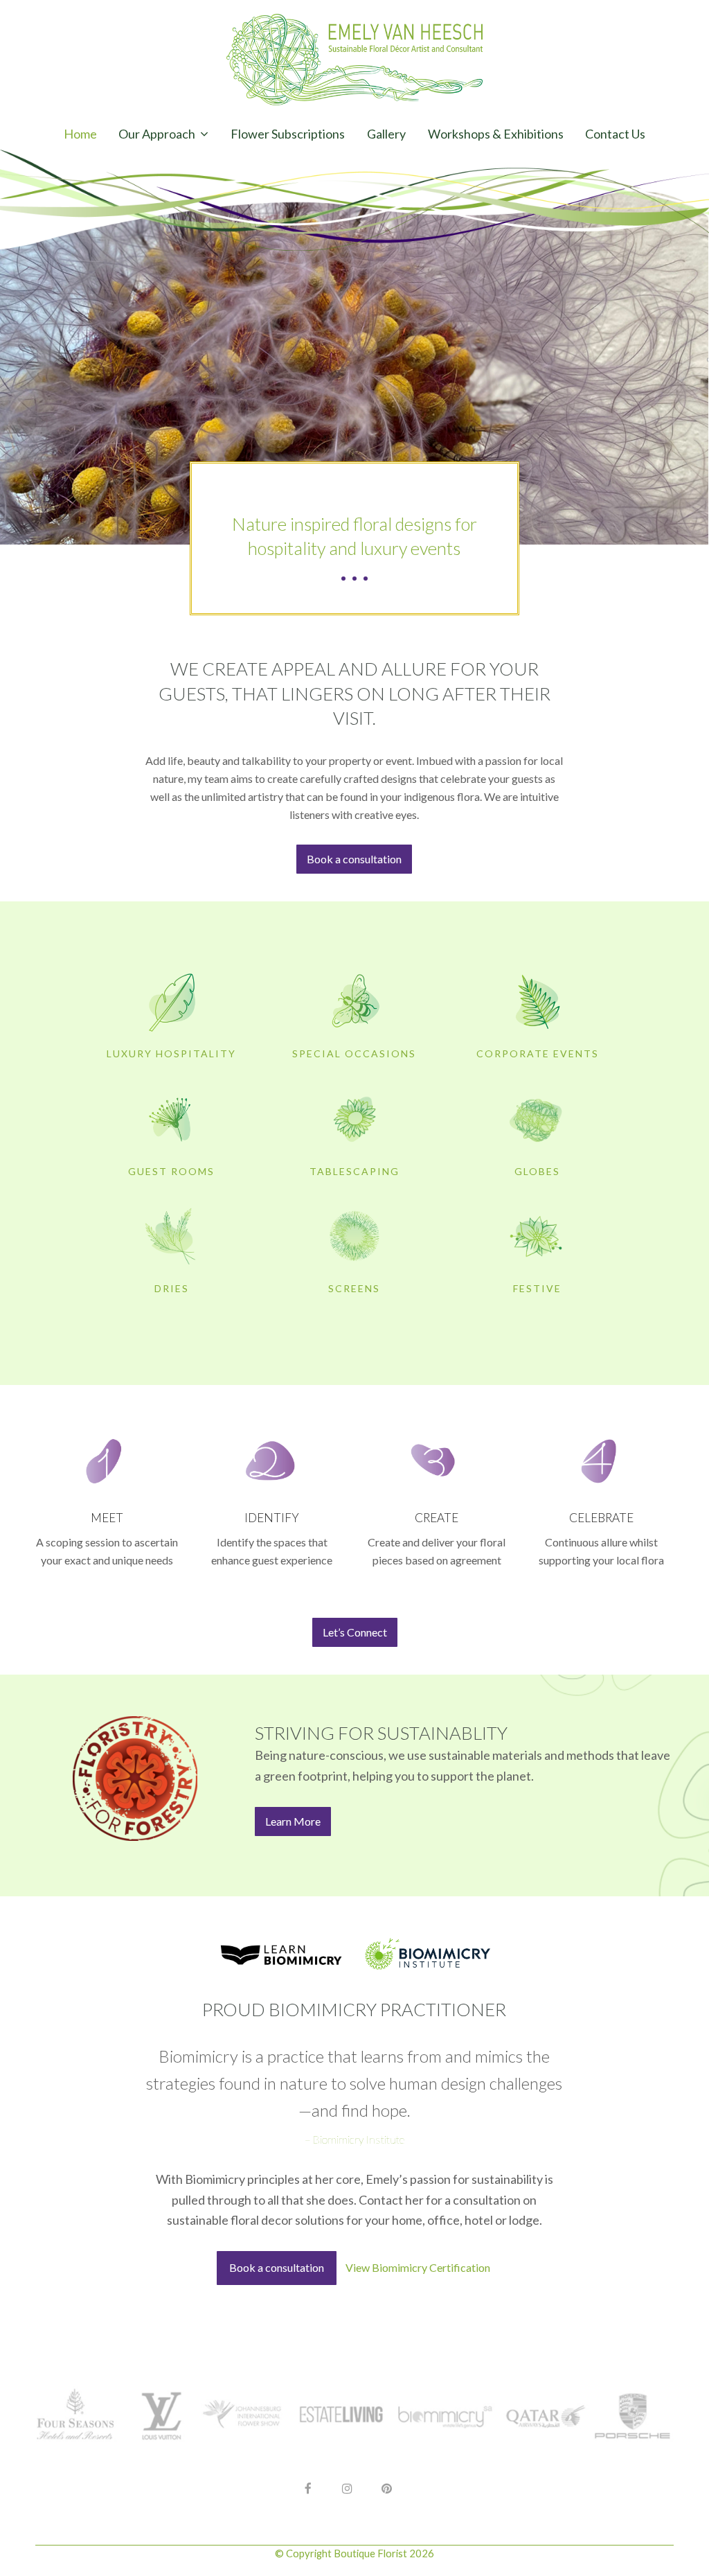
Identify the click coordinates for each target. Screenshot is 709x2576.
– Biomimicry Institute (354, 2139)
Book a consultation (277, 2267)
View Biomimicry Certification (418, 2267)
